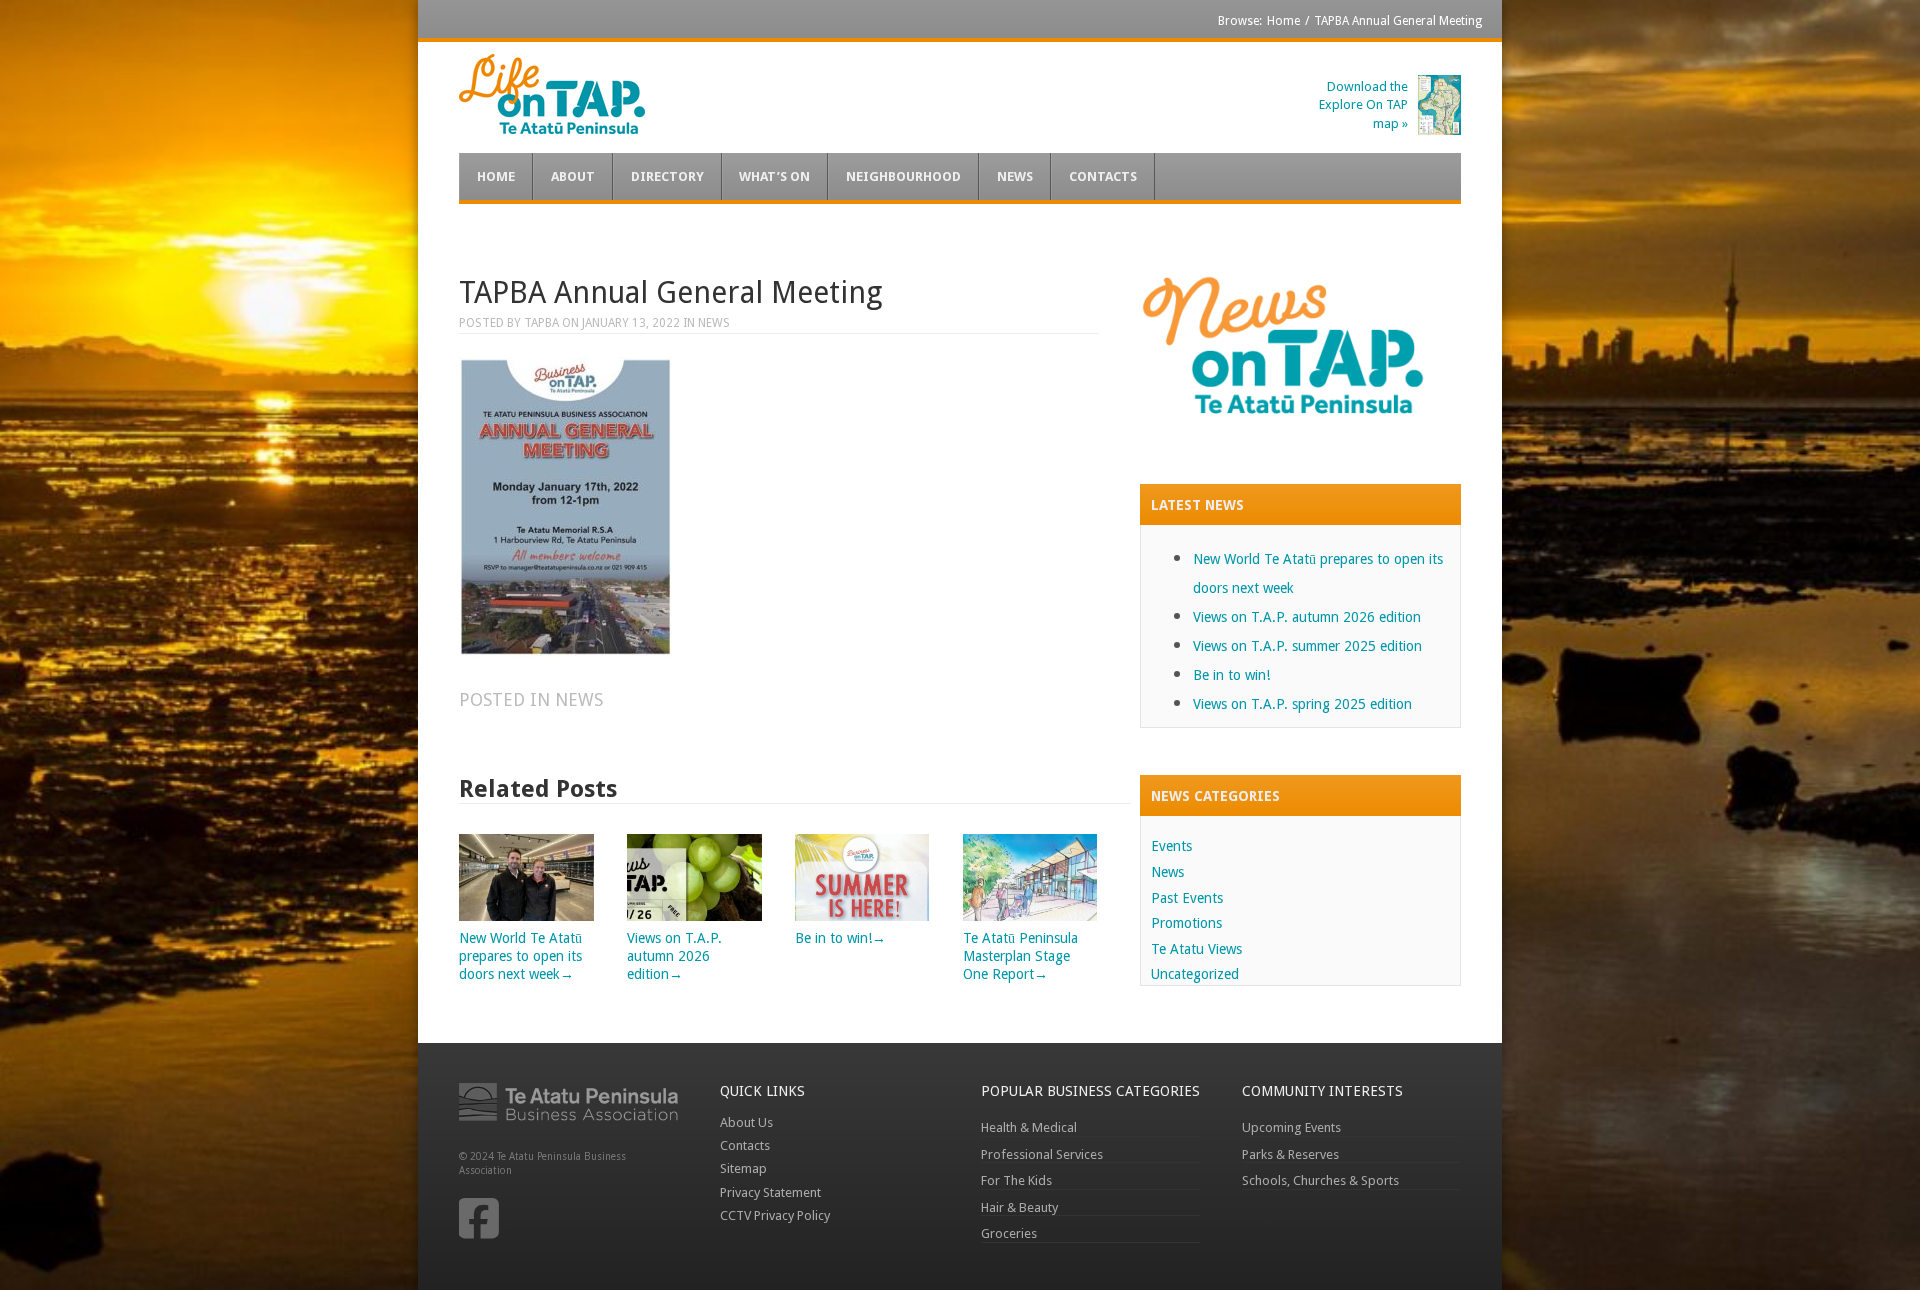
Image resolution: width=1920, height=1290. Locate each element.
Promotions (1186, 923)
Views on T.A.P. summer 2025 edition (1307, 646)
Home (1283, 21)
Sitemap (743, 1168)
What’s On (774, 176)
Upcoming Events (1291, 1127)
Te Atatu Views (1196, 949)
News (1015, 176)
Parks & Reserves (1290, 1154)
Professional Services (1042, 1154)
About (573, 176)
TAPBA (541, 323)
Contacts (1103, 176)
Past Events (1187, 898)
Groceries (1009, 1233)
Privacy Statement (770, 1192)
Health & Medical (1029, 1127)
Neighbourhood (903, 176)
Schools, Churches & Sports (1320, 1180)
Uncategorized (1195, 974)
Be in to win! (1231, 675)
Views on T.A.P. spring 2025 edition (1302, 704)
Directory (667, 176)
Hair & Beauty (1019, 1207)
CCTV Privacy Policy (775, 1215)
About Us (746, 1122)
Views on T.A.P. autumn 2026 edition (1307, 617)
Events (1171, 846)
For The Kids (1016, 1180)
